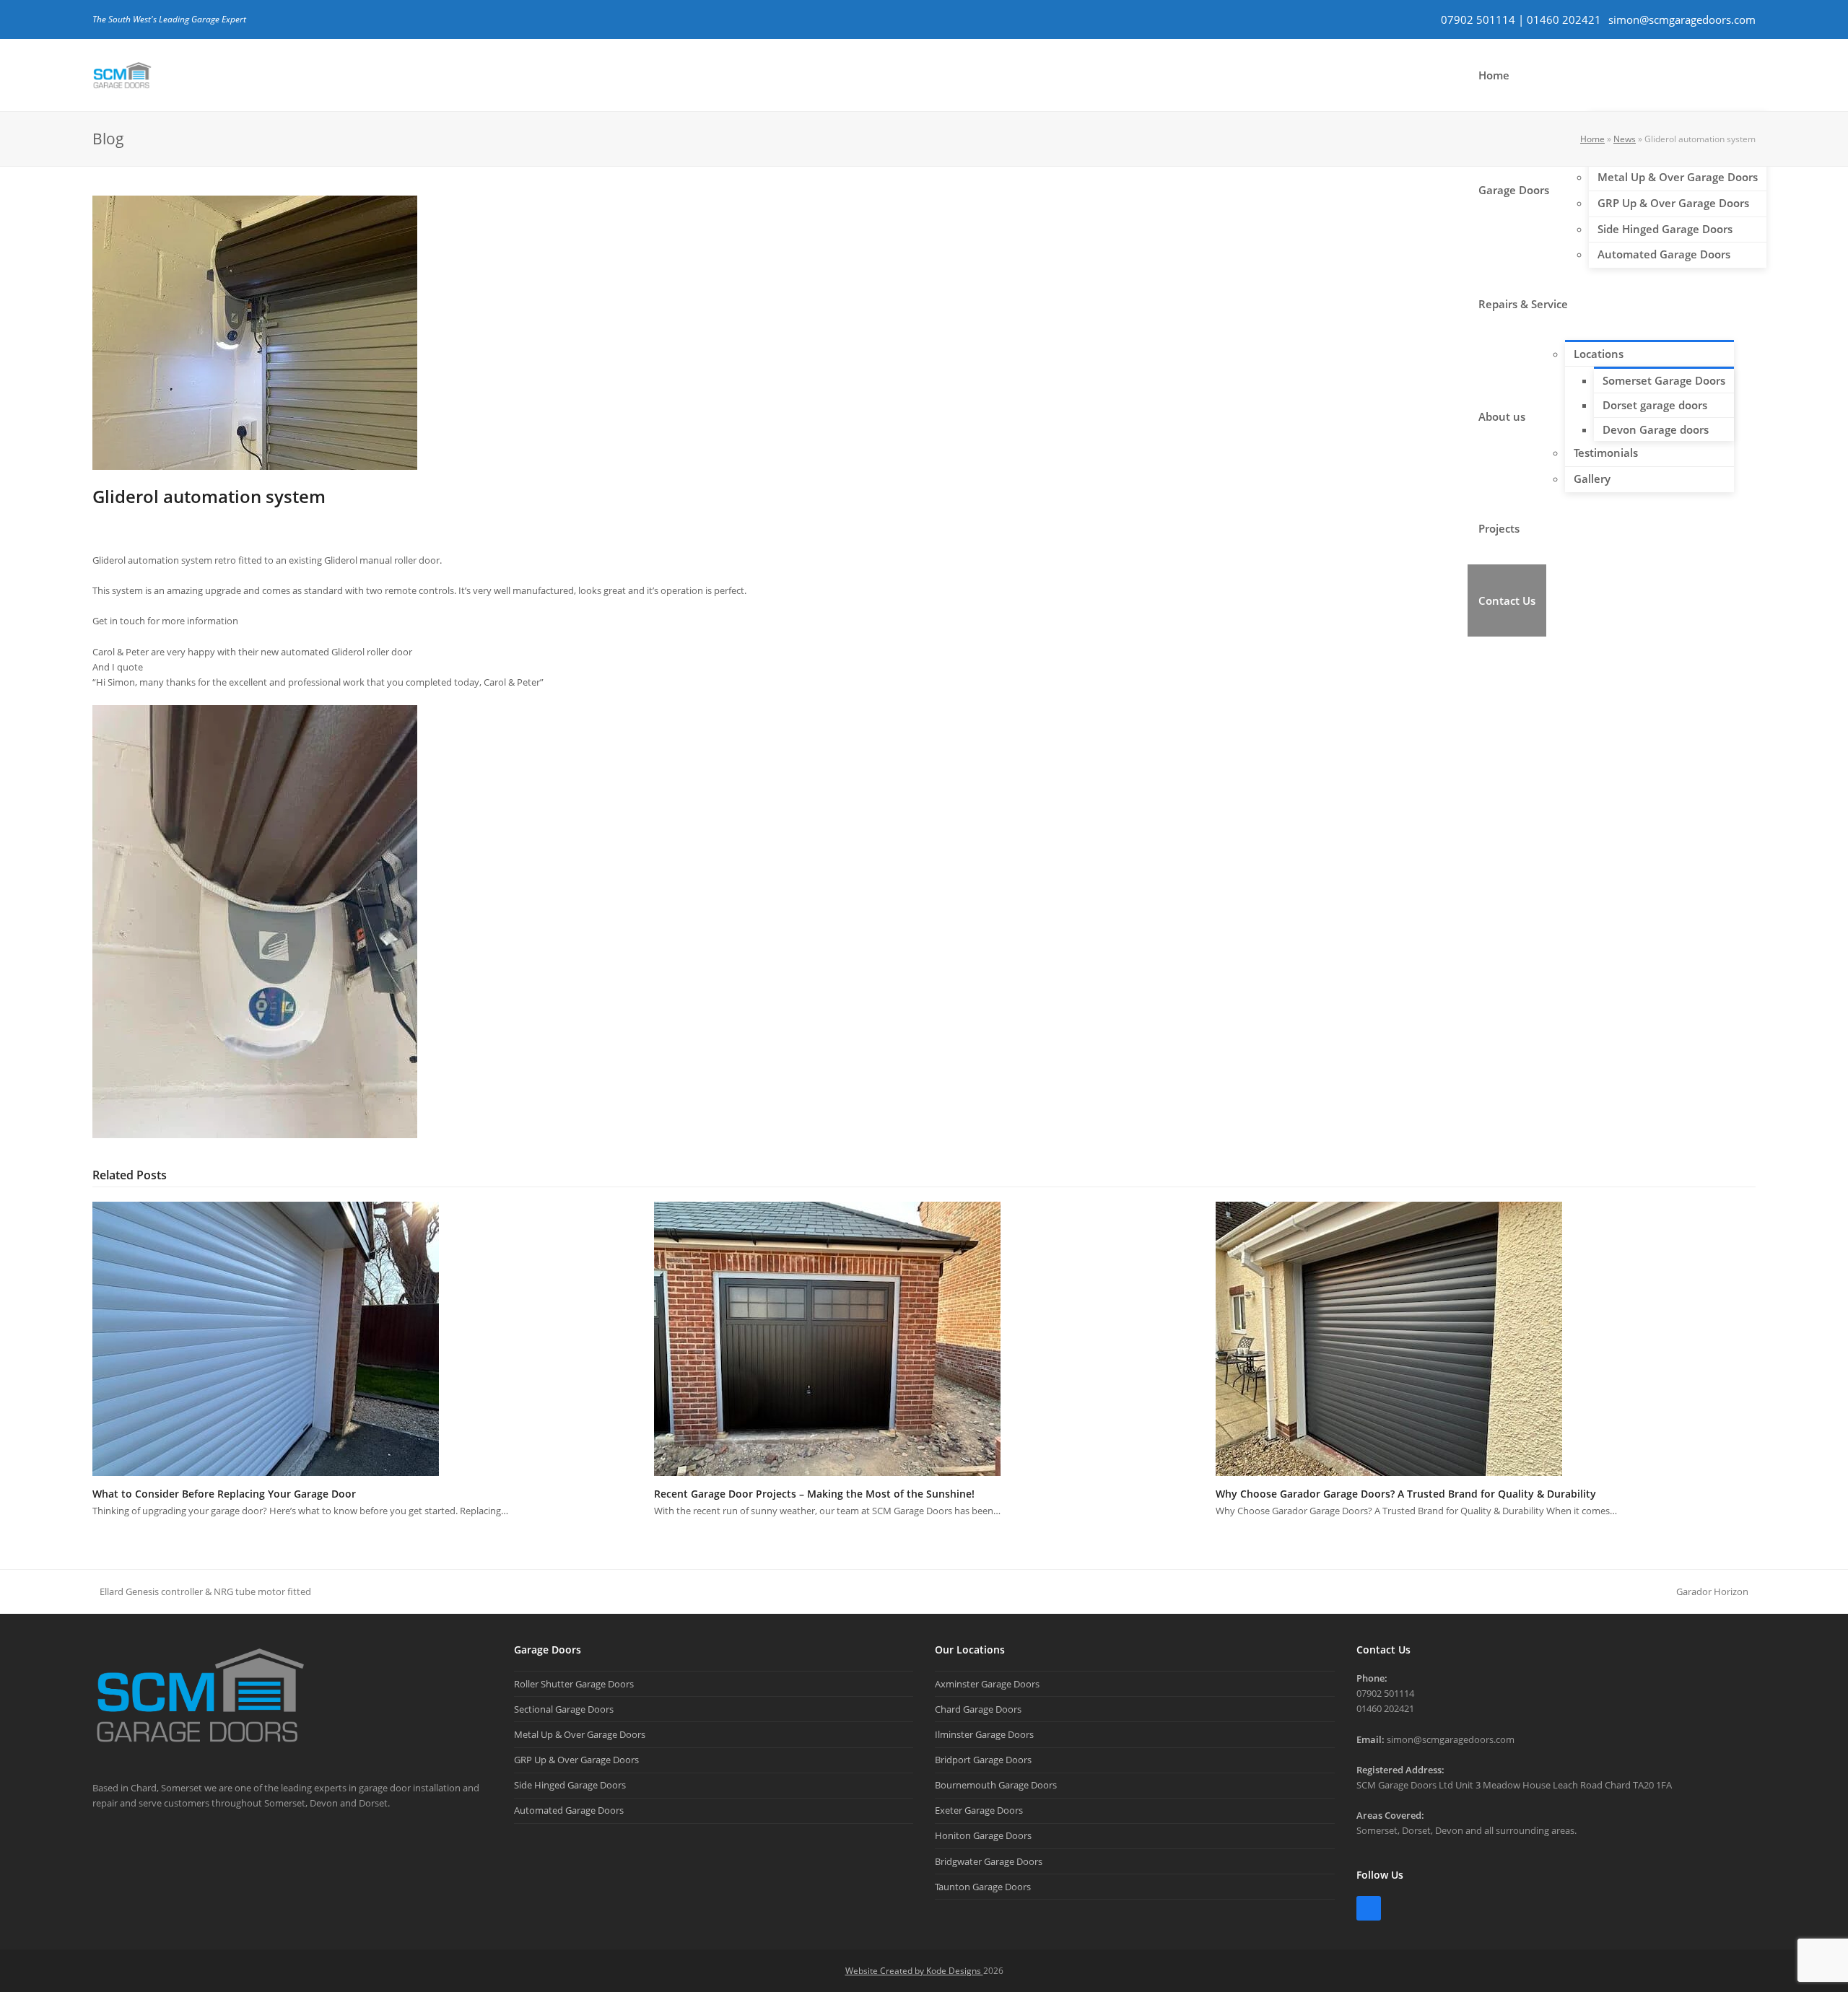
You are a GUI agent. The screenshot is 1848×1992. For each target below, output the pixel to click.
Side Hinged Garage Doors (570, 1785)
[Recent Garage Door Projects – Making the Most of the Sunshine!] (827, 1337)
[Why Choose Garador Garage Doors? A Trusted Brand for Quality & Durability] (1389, 1337)
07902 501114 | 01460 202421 (1521, 19)
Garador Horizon (1712, 1592)
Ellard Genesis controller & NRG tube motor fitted (202, 1592)
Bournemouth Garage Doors (996, 1785)
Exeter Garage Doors (979, 1810)
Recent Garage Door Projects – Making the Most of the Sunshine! (814, 1494)
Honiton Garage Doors (983, 1835)
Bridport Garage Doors (983, 1760)
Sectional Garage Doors (564, 1709)
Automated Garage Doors (569, 1810)
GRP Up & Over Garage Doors (576, 1760)
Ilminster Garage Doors (984, 1734)
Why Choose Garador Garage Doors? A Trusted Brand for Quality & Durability (1406, 1494)
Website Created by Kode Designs (914, 1971)
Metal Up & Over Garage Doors (580, 1734)
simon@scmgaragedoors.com (1682, 19)
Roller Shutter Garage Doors (574, 1684)
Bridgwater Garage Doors (989, 1861)
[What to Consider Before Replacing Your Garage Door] (266, 1337)
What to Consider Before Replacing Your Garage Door (224, 1494)
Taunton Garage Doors (983, 1887)
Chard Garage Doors (978, 1709)
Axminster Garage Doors (987, 1684)
